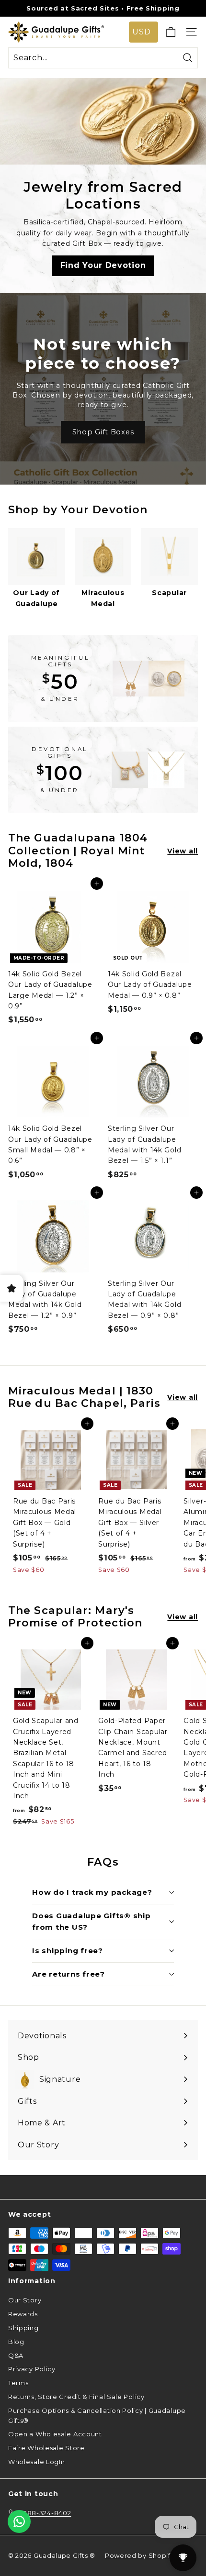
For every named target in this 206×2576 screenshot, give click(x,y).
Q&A (16, 2355)
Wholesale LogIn (37, 2462)
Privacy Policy (32, 2369)
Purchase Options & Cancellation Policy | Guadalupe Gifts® (97, 2416)
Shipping (23, 2328)
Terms (18, 2383)
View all (183, 851)
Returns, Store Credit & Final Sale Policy (76, 2397)
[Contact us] (19, 2521)
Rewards (23, 2314)
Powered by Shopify (140, 2555)
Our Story (25, 2300)
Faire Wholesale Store (46, 2448)
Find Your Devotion (103, 265)
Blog (16, 2342)
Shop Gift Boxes (103, 432)
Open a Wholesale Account (55, 2434)
